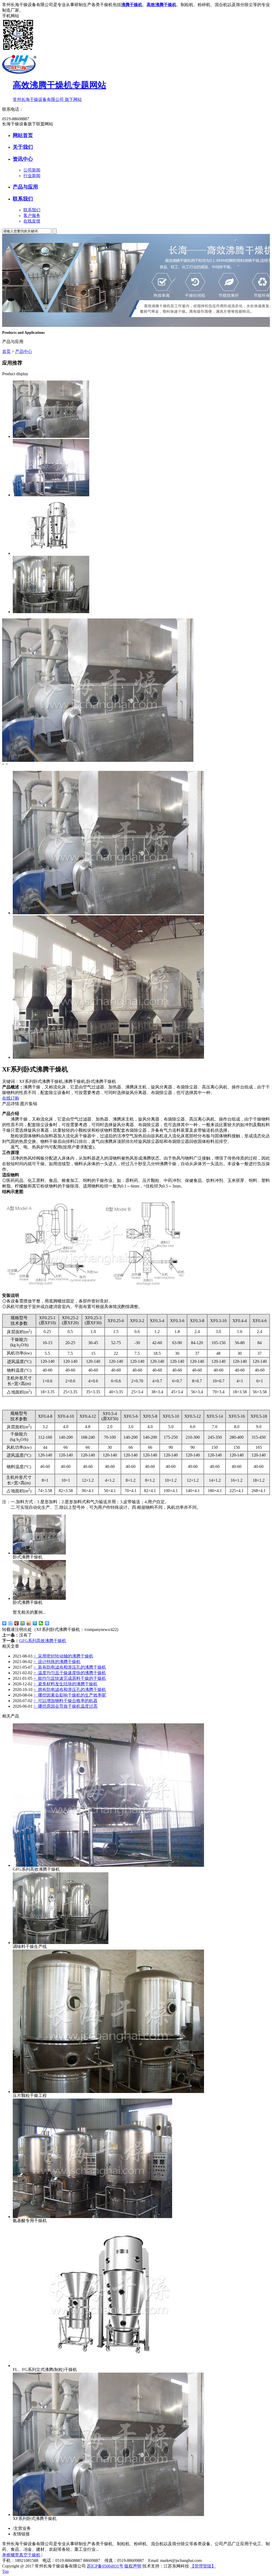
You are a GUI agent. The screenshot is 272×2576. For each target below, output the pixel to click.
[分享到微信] (41, 1623)
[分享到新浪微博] (29, 1623)
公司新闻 (32, 170)
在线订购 (11, 1098)
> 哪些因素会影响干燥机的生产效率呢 (70, 1695)
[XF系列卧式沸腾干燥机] (51, 436)
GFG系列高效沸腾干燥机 (43, 1641)
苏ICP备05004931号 (105, 2566)
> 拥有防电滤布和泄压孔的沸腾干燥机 (70, 1689)
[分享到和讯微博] (17, 1623)
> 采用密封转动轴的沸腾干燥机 (63, 1656)
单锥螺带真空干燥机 (21, 2555)
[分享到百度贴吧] (10, 1623)
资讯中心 (23, 159)
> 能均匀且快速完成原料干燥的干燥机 (70, 1678)
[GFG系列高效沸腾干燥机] (51, 495)
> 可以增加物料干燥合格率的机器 (65, 1701)
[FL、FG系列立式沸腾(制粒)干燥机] (51, 553)
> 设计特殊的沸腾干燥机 (57, 1662)
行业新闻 (32, 176)
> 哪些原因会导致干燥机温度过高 (65, 1706)
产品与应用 (25, 187)
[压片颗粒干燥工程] (108, 2092)
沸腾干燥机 (132, 5)
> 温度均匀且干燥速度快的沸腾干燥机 (70, 1673)
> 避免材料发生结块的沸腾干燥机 (65, 1684)
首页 (6, 351)
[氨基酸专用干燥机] (92, 2217)
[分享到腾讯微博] (35, 1623)
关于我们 (23, 147)
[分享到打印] (47, 1623)
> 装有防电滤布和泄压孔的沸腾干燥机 (70, 1667)
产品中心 (24, 351)
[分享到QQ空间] (23, 1623)
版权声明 (133, 2566)
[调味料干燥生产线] (51, 612)
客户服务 (32, 215)
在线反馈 (32, 221)
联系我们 (23, 199)
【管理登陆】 (203, 2566)
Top (5, 2571)
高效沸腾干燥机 (161, 5)
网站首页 (23, 135)
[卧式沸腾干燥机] (39, 1553)
